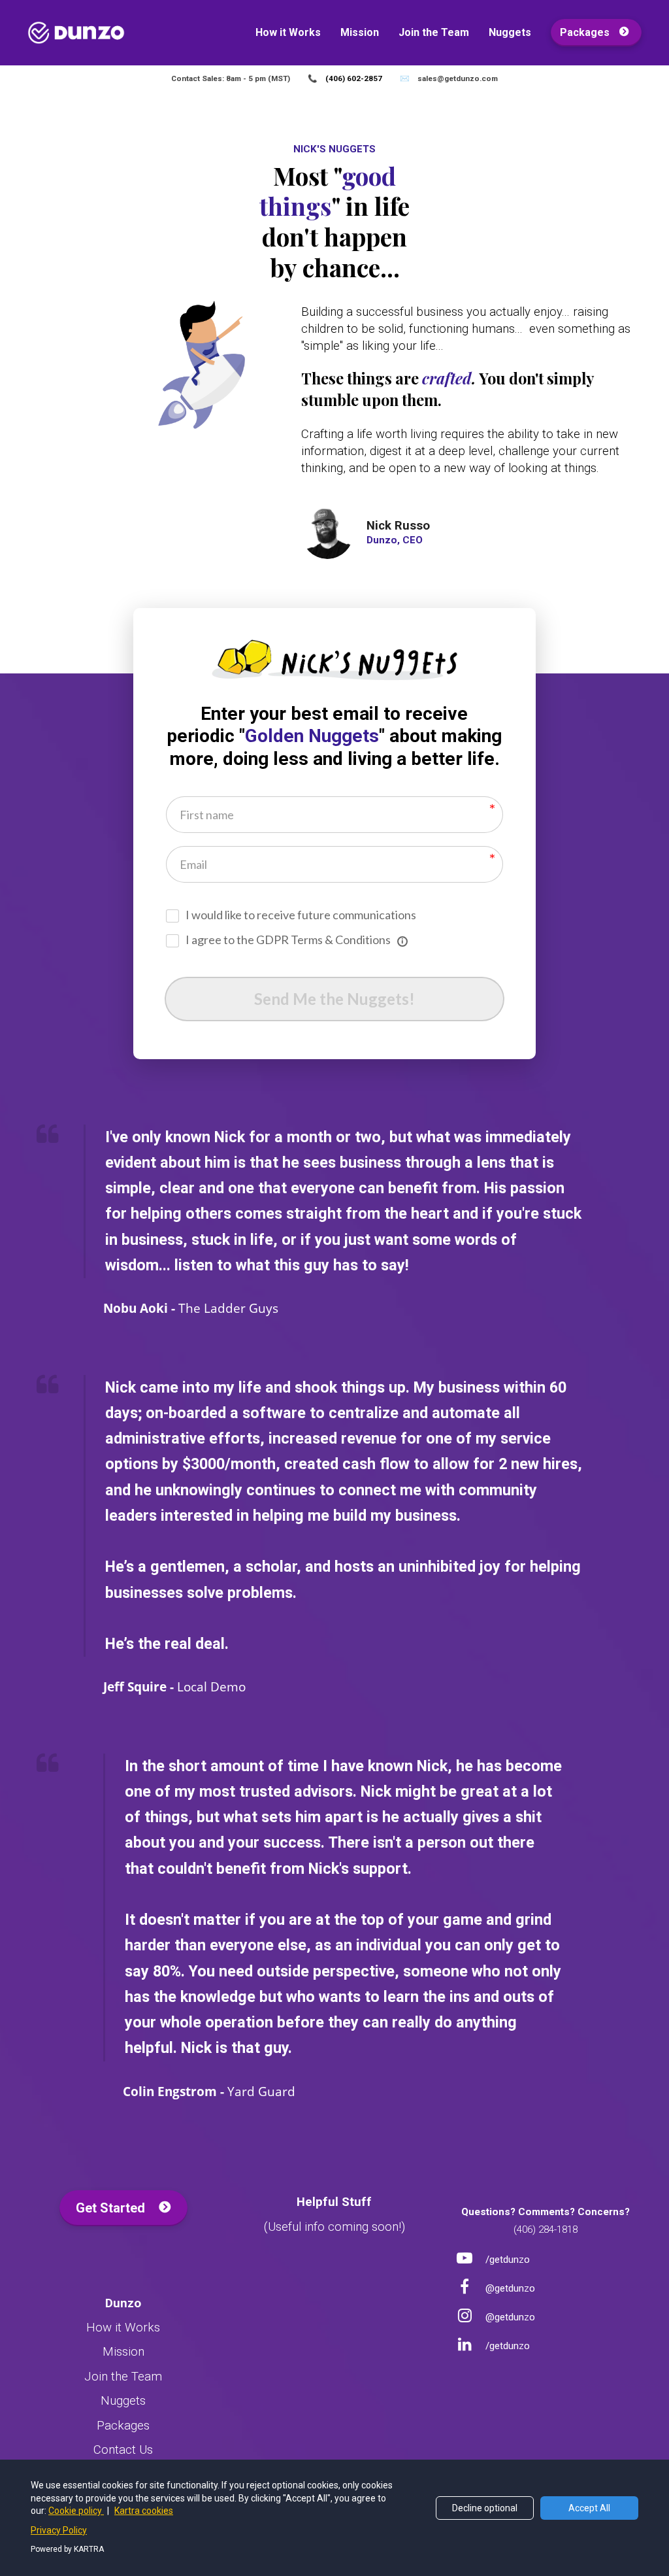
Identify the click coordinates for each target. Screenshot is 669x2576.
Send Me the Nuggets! (334, 999)
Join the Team (434, 32)
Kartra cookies (144, 2511)
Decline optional (485, 2508)
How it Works (288, 32)
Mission (360, 32)
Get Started (110, 2208)
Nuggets (510, 32)
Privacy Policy (59, 2530)
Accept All (589, 2508)
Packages (585, 32)
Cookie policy (76, 2511)
